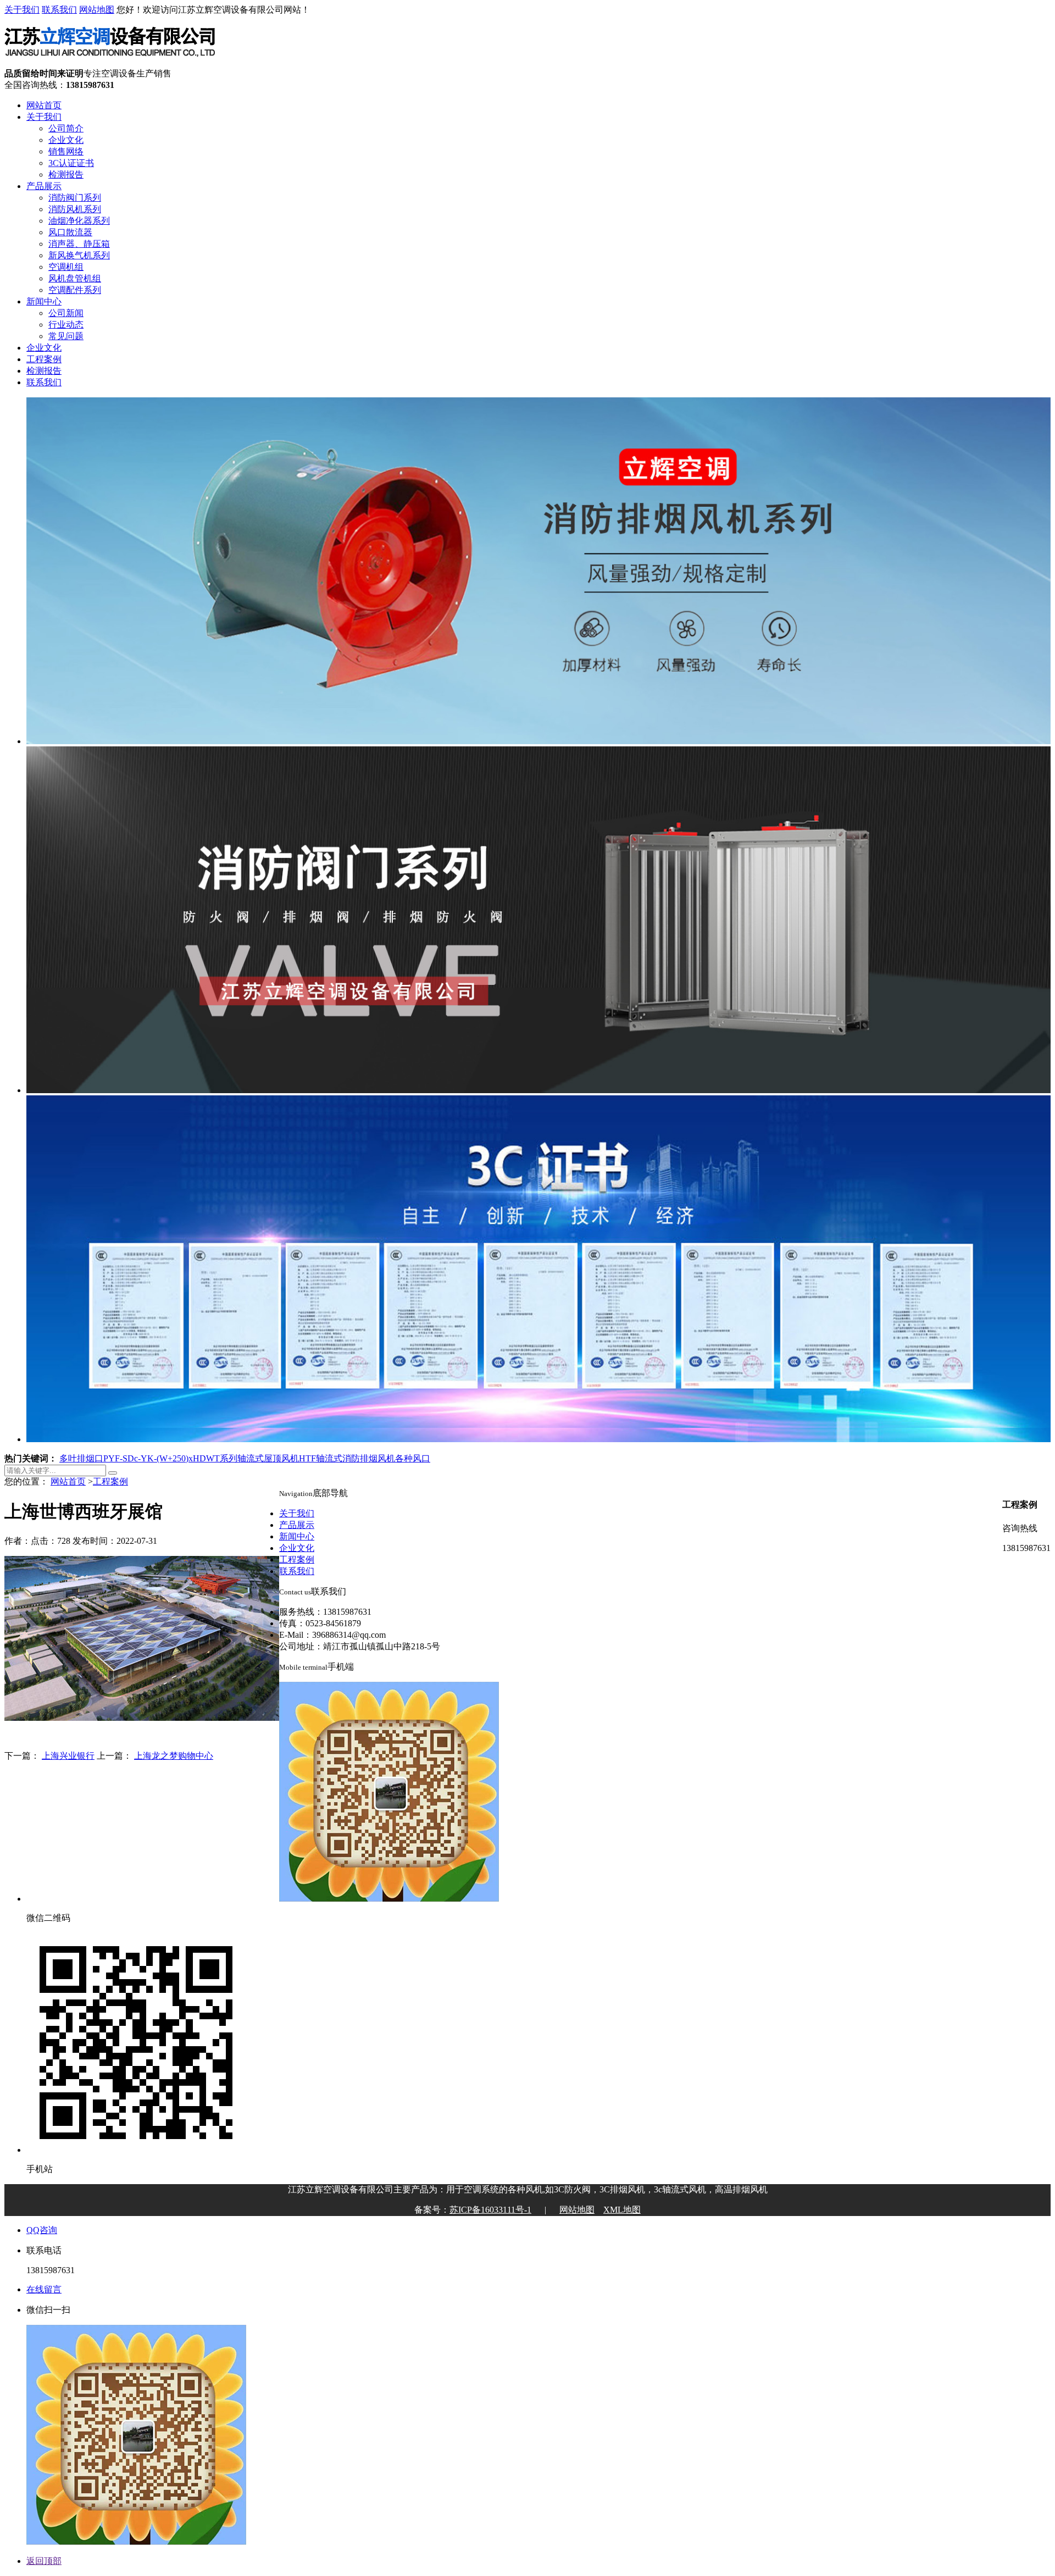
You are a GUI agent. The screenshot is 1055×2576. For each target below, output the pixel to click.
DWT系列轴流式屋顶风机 (249, 1458)
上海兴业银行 (68, 1756)
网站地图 (97, 10)
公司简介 (66, 128)
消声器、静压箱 (79, 244)
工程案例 (44, 359)
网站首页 (44, 105)
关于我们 (22, 10)
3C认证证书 (71, 163)
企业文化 (66, 140)
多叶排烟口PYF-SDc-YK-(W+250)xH (129, 1458)
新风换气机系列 (79, 255)
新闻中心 (44, 301)
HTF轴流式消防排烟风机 (347, 1458)
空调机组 (66, 267)
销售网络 (66, 151)
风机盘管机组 (75, 278)
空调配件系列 (75, 290)
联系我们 (59, 10)
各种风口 (413, 1458)
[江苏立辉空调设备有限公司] (110, 63)
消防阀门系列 (75, 198)
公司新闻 (66, 313)
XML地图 (622, 2210)
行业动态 (66, 325)
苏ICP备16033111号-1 (490, 2210)
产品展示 (44, 186)
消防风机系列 (75, 209)
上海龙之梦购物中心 (174, 1756)
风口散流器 (70, 232)
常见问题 (66, 336)
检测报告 (66, 174)
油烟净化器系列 (79, 221)
